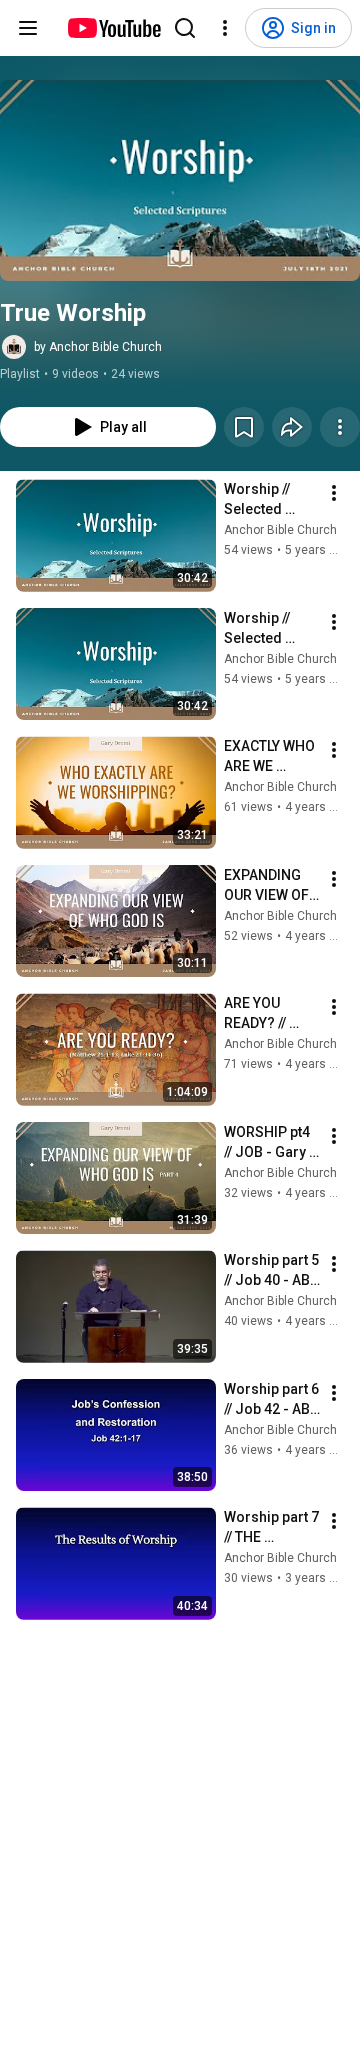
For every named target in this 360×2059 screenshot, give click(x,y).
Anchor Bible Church (280, 530)
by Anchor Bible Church (98, 347)
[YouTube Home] (113, 28)
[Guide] (28, 28)
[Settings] (225, 28)
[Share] (292, 427)
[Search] (185, 28)
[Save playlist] (244, 427)
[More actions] (340, 427)
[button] (180, 180)
